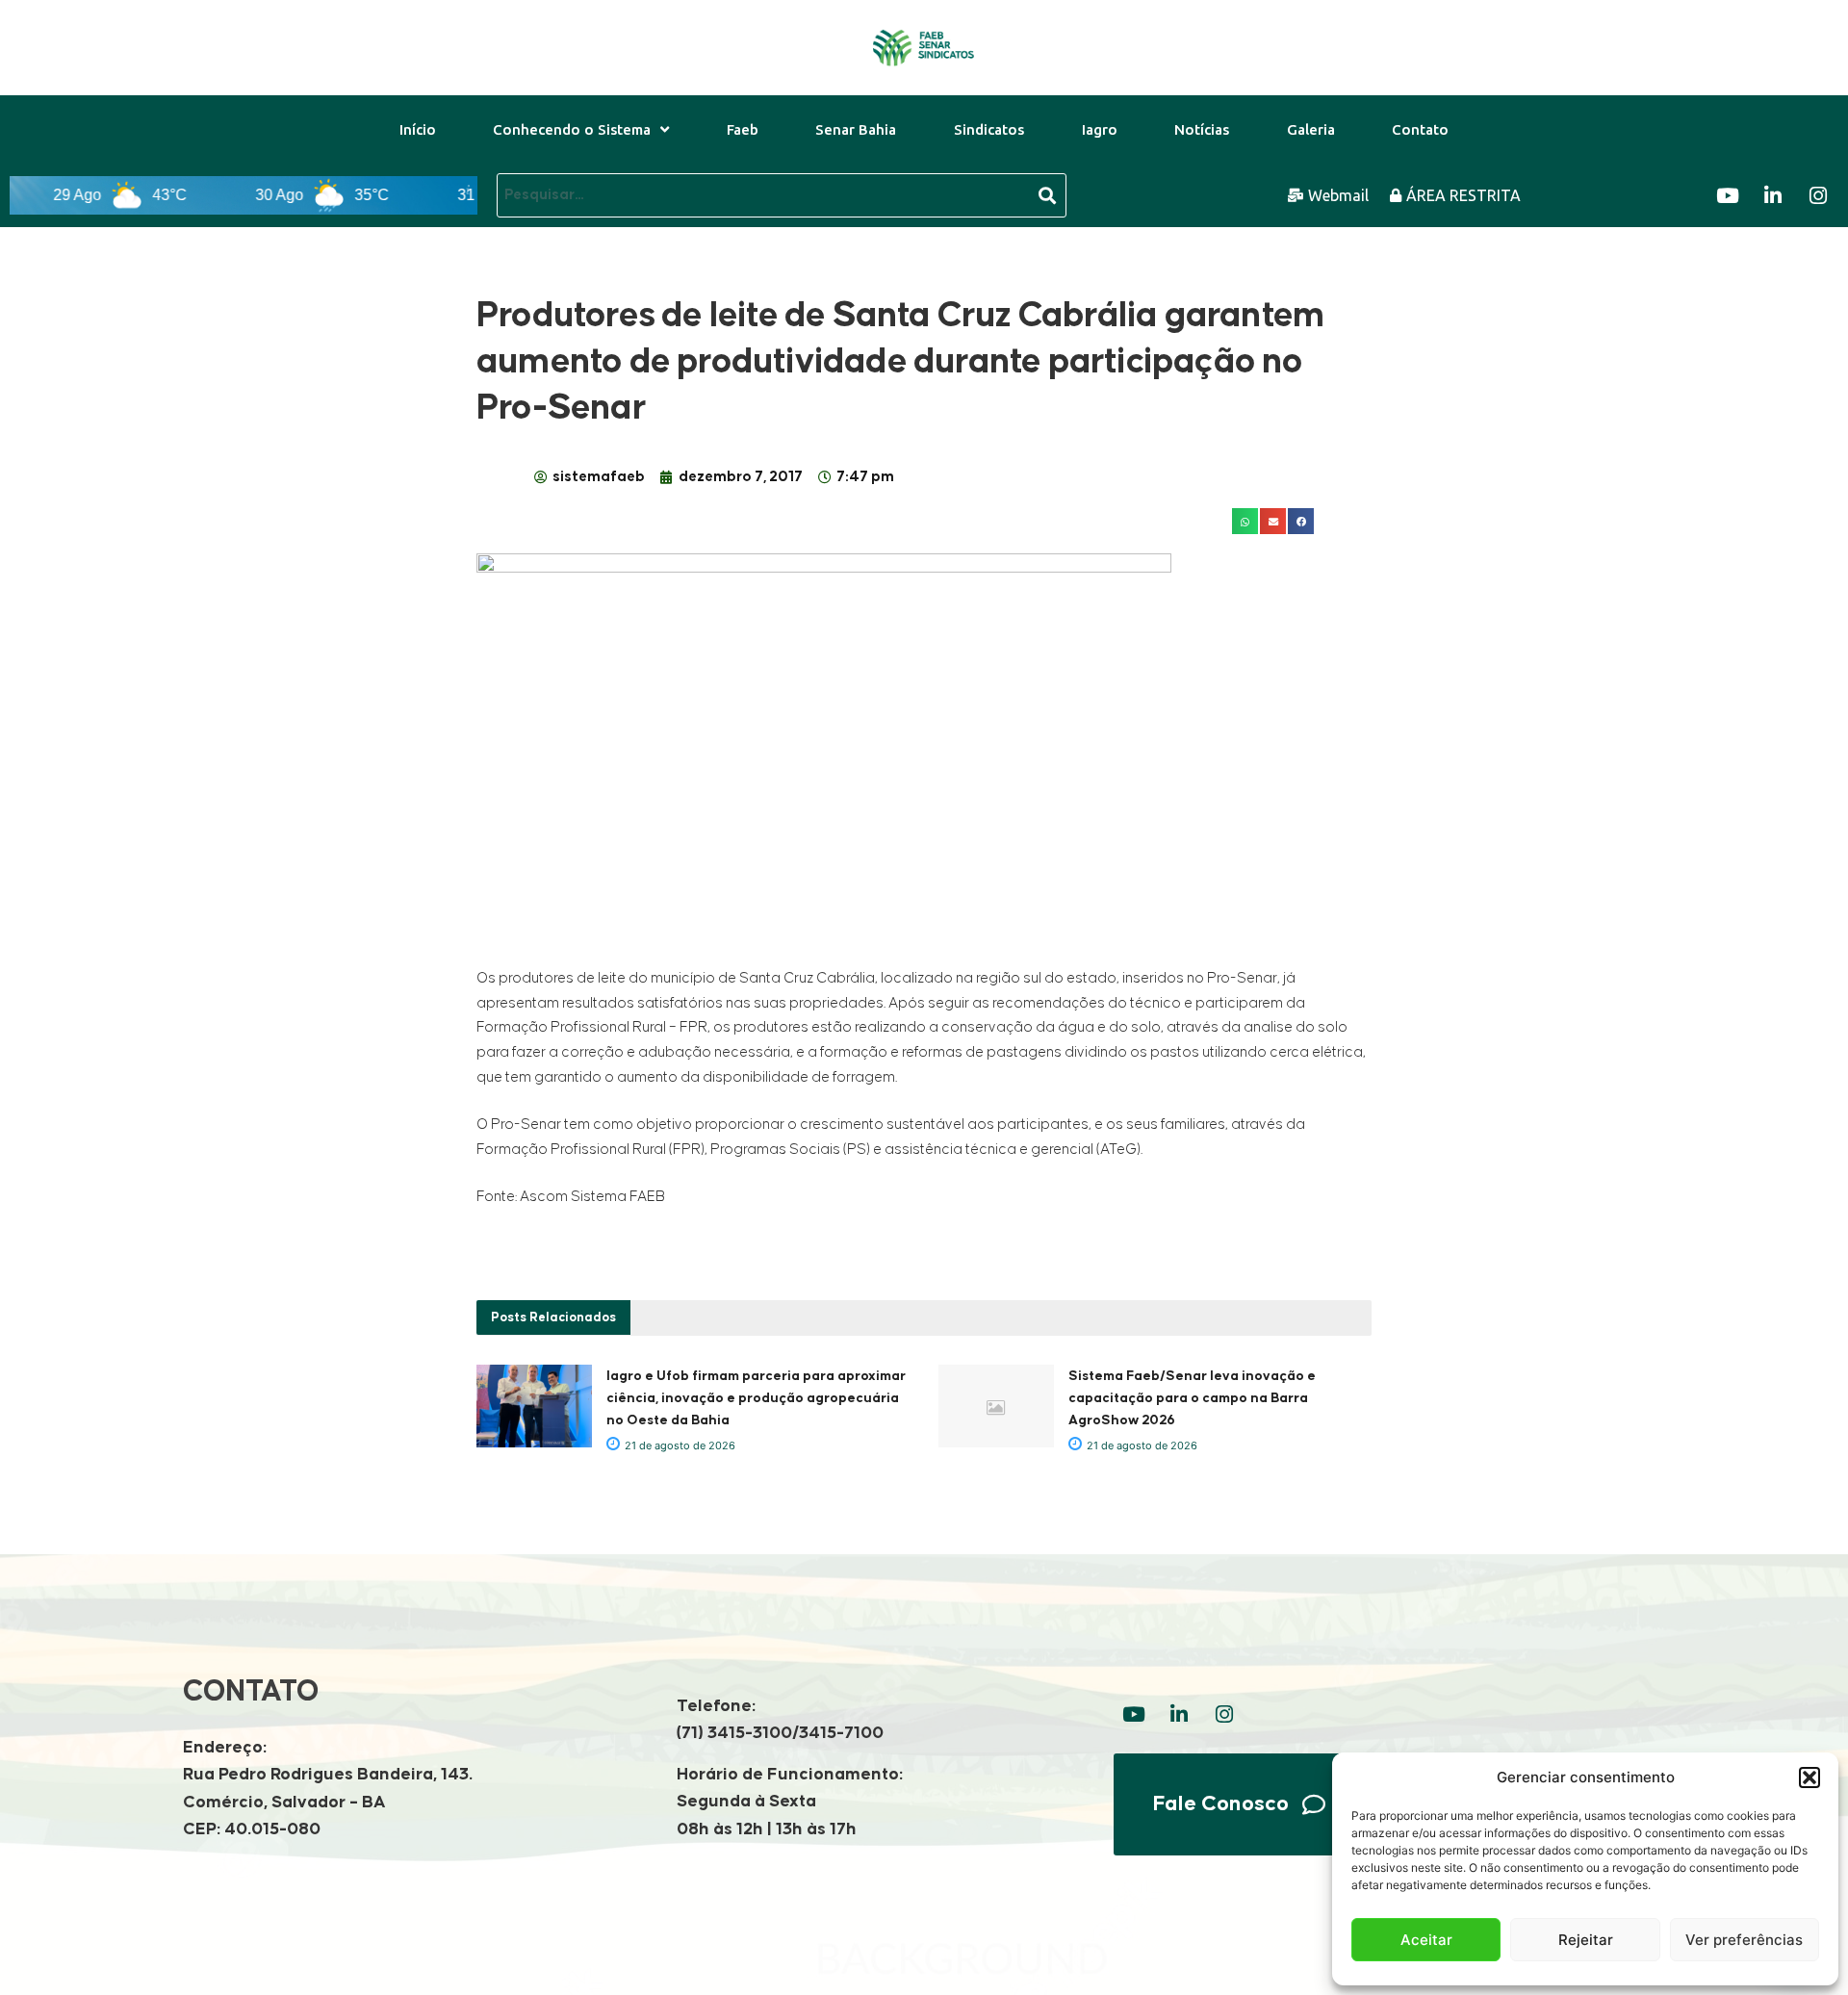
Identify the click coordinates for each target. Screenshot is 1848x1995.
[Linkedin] (1773, 195)
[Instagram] (1818, 195)
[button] (1809, 1778)
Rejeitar (1586, 1940)
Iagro (1100, 129)
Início (418, 129)
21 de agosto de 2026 (679, 1445)
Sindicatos (989, 129)
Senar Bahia (856, 129)
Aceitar (1426, 1940)
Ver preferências (1744, 1940)
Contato (1420, 129)
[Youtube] (1728, 195)
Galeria (1311, 129)
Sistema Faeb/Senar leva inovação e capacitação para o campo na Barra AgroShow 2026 (1192, 1398)
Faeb (743, 129)
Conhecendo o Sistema (572, 129)
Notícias (1202, 129)
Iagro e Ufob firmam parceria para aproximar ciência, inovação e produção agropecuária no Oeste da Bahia (756, 1398)
